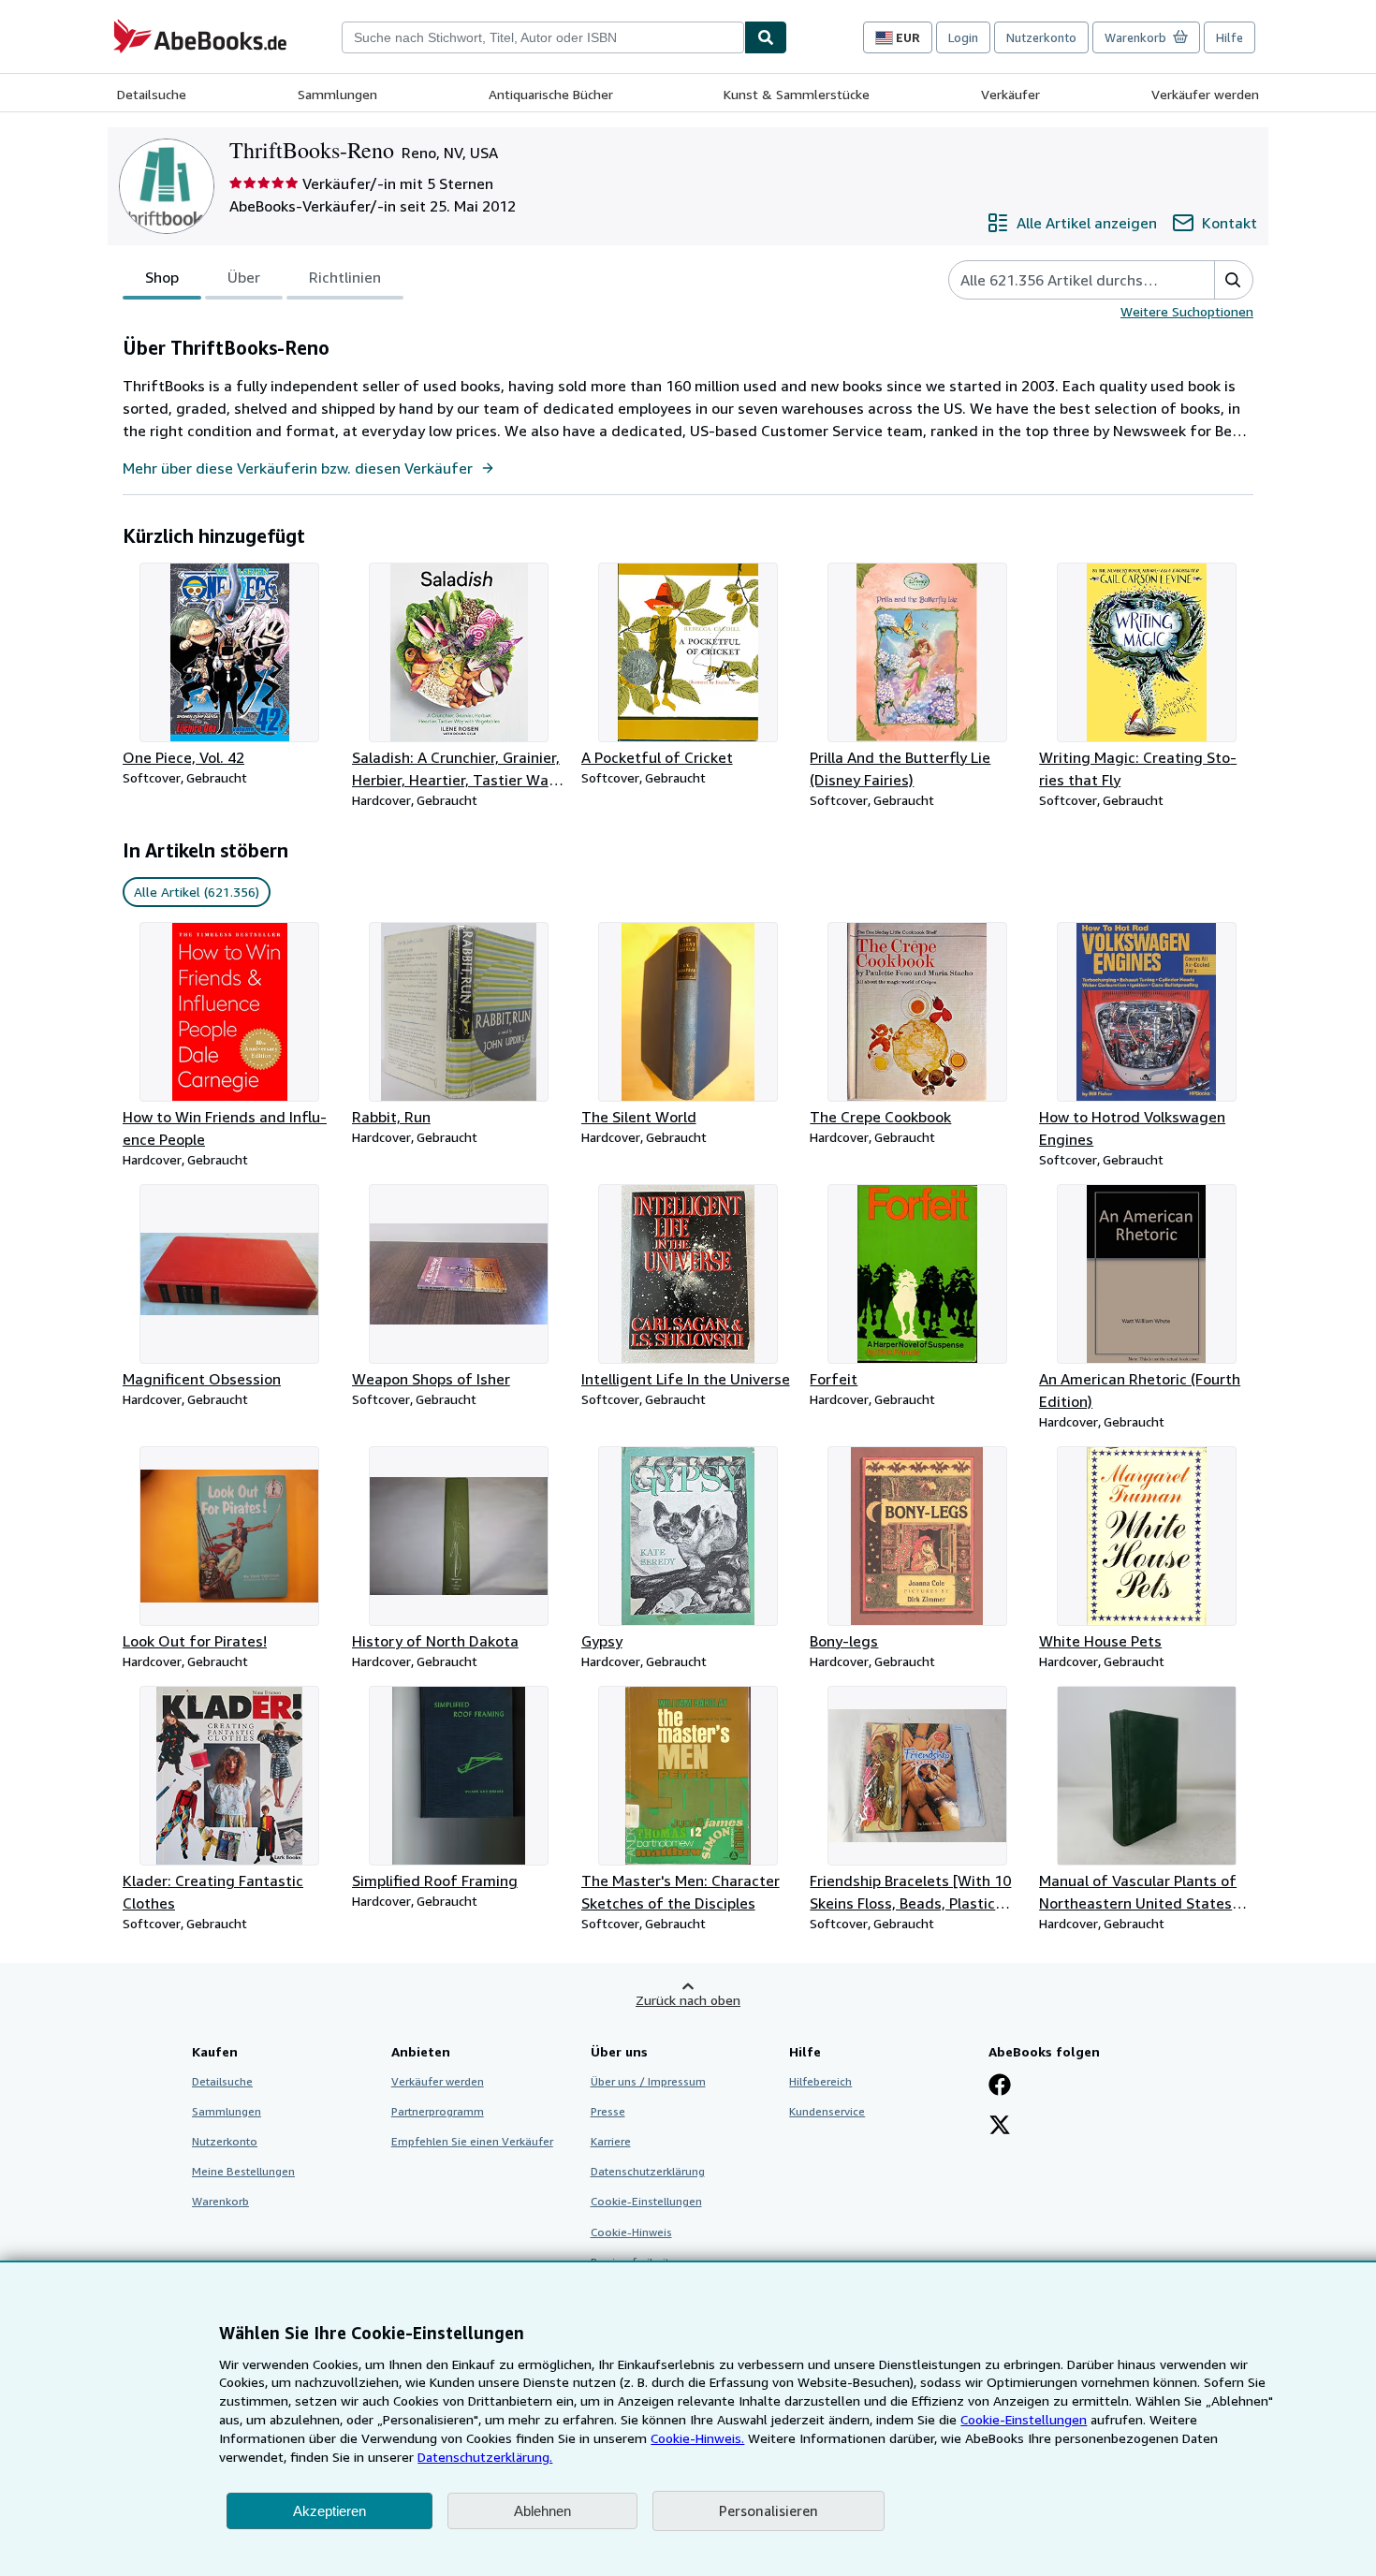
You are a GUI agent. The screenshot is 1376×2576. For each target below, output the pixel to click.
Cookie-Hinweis (631, 2232)
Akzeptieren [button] (329, 2511)
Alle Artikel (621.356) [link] (197, 892)
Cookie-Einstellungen (1024, 2419)
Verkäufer (1010, 94)
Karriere (611, 2141)
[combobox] (543, 37)
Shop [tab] (162, 277)
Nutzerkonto (1041, 37)
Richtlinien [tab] (345, 277)
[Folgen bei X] (1000, 2127)
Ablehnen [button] (542, 2511)
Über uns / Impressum (648, 2081)
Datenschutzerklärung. (485, 2457)
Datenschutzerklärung (648, 2171)
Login (963, 37)
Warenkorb (220, 2201)
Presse (608, 2111)
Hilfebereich (820, 2081)
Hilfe (1230, 37)
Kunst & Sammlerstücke (797, 94)
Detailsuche (152, 94)
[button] (1233, 280)
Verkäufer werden (1205, 94)
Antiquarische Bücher (551, 94)
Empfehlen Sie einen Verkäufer (472, 2141)
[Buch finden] (766, 37)
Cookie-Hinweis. (697, 2438)
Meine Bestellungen (243, 2171)
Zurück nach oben (688, 2000)
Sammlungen (337, 94)
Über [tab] (244, 277)
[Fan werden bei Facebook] (1000, 2086)
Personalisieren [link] (769, 2510)
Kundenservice (827, 2111)
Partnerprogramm (438, 2111)
